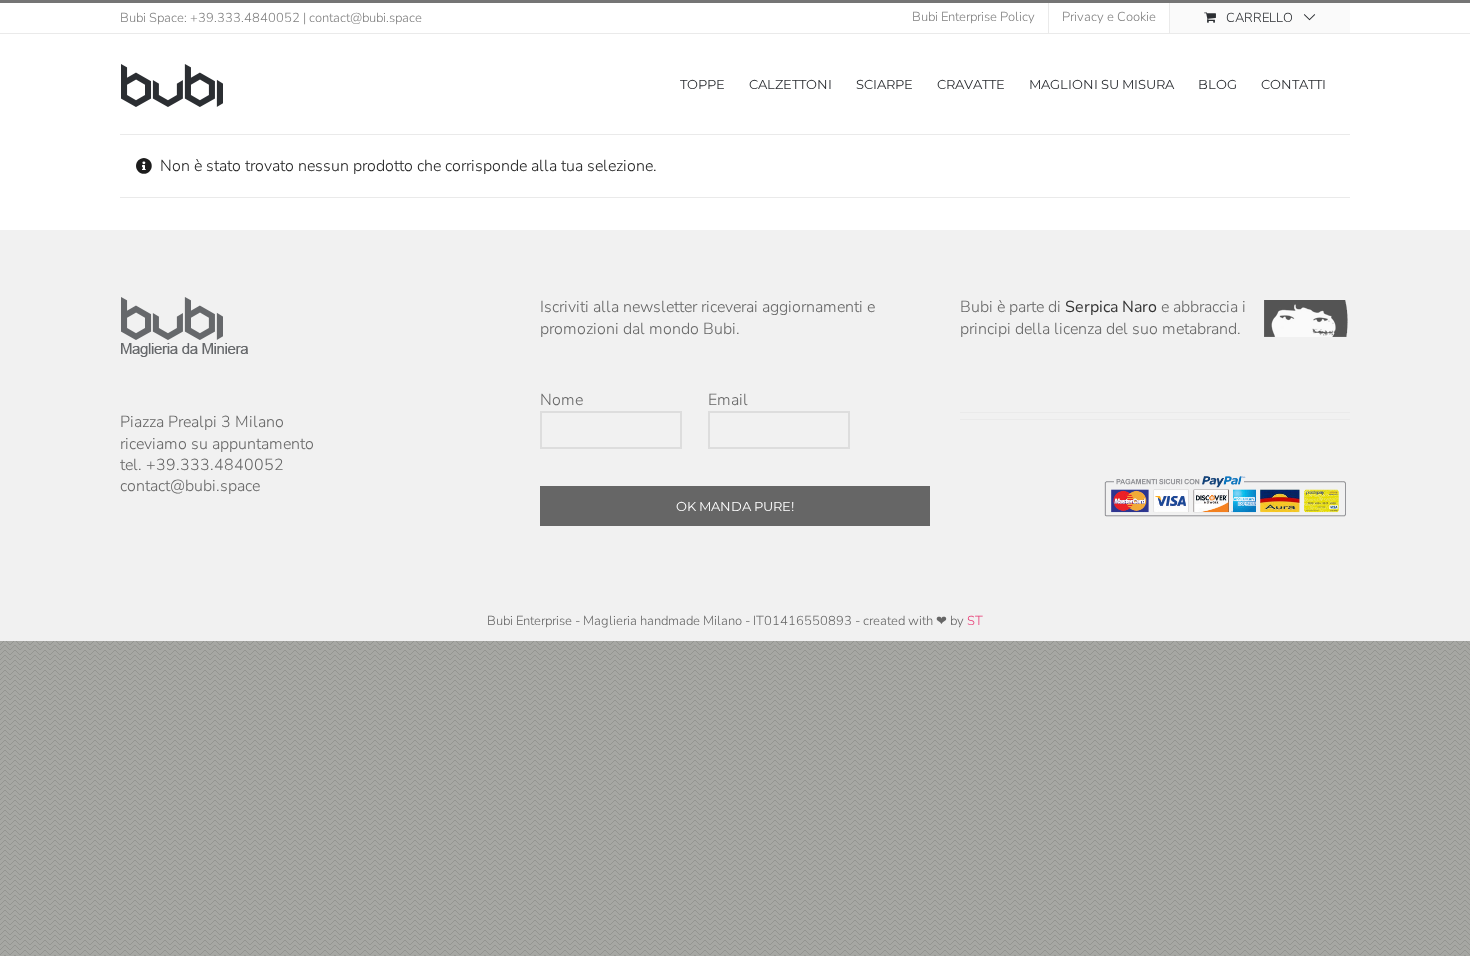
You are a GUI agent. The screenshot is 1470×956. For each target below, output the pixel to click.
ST (975, 621)
